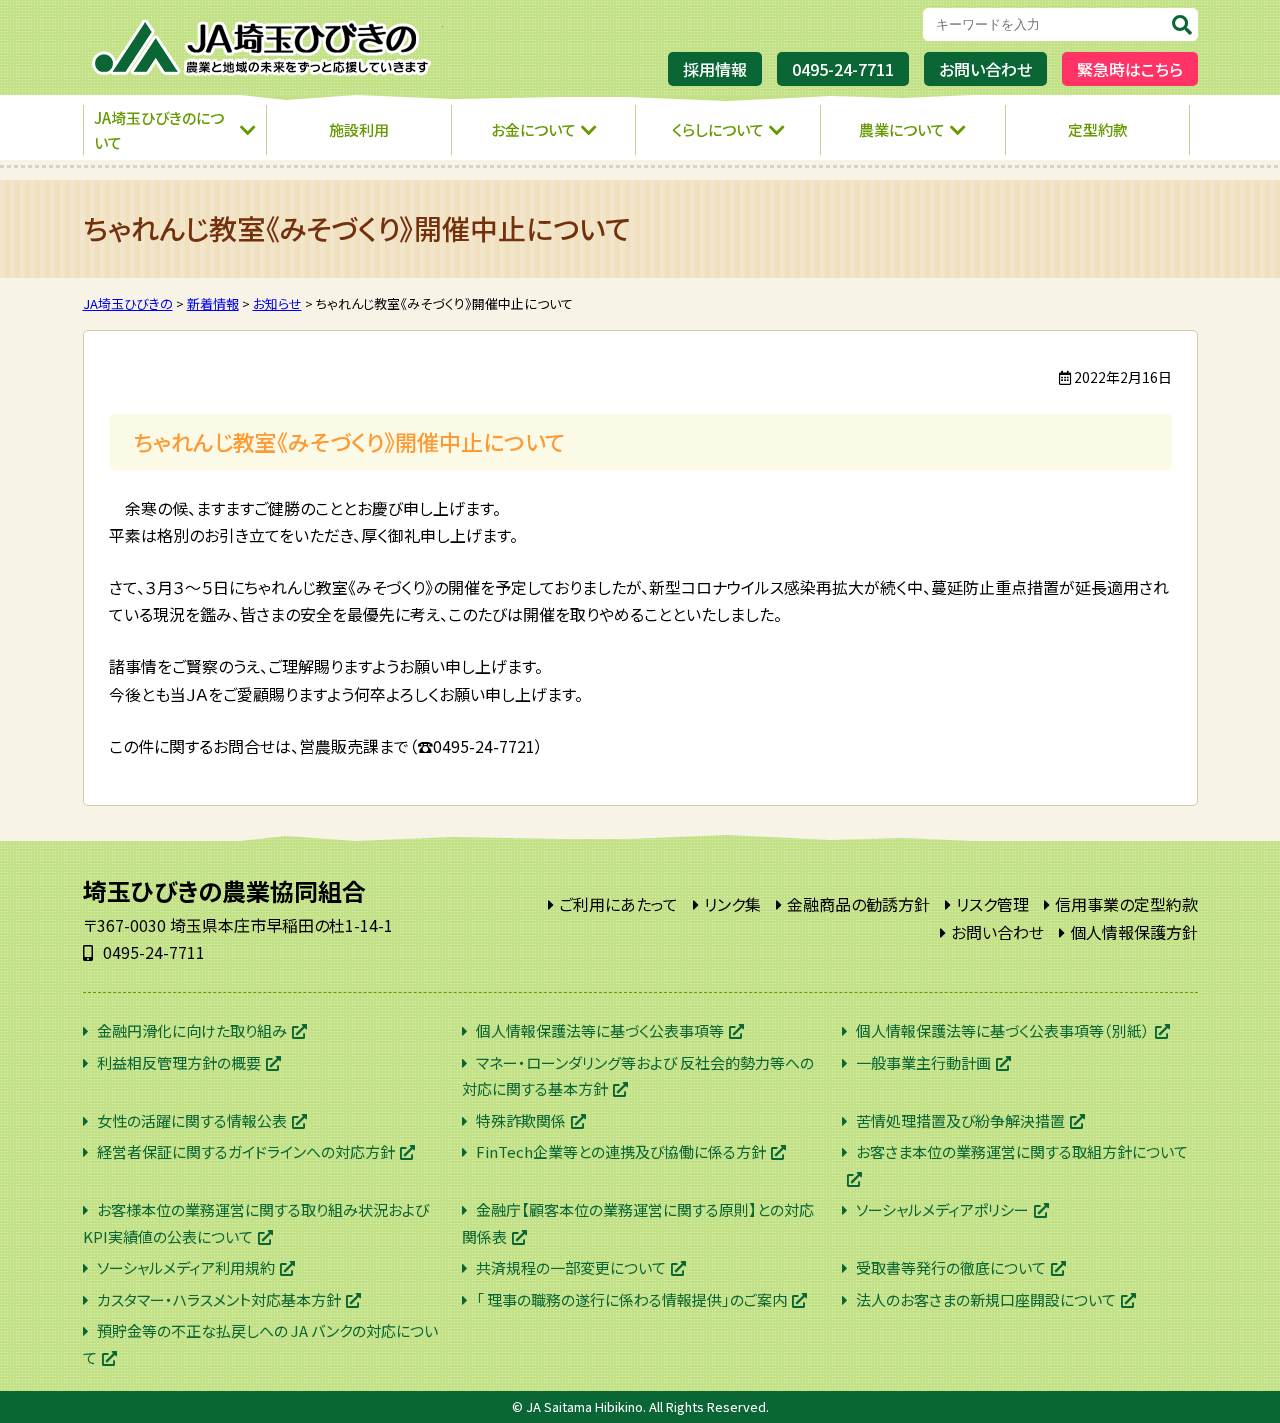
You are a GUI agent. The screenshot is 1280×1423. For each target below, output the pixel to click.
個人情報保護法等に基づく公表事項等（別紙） (1003, 1030)
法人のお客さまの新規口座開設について (986, 1299)
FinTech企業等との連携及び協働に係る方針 (621, 1151)
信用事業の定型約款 (1126, 904)
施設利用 (359, 129)
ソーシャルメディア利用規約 (186, 1267)
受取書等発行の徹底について (951, 1267)
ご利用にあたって (618, 904)
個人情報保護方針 (1134, 932)
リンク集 (732, 904)
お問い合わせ (985, 69)
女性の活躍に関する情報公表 (192, 1120)
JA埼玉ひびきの (263, 47)
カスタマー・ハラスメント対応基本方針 (219, 1299)
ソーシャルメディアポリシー (942, 1209)
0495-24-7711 (843, 69)
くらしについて (718, 129)
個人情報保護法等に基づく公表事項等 (600, 1030)
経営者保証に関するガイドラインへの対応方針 (246, 1151)
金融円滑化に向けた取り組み (192, 1030)
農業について (902, 129)
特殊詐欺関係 (521, 1120)
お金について (533, 129)
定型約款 (1098, 129)
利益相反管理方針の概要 (179, 1062)
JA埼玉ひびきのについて (159, 130)
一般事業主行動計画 (923, 1062)
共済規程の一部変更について (571, 1267)
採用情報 (715, 69)
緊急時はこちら (1130, 69)
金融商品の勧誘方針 (858, 904)
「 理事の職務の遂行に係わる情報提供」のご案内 (631, 1299)
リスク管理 (992, 904)
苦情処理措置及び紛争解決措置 (960, 1120)
